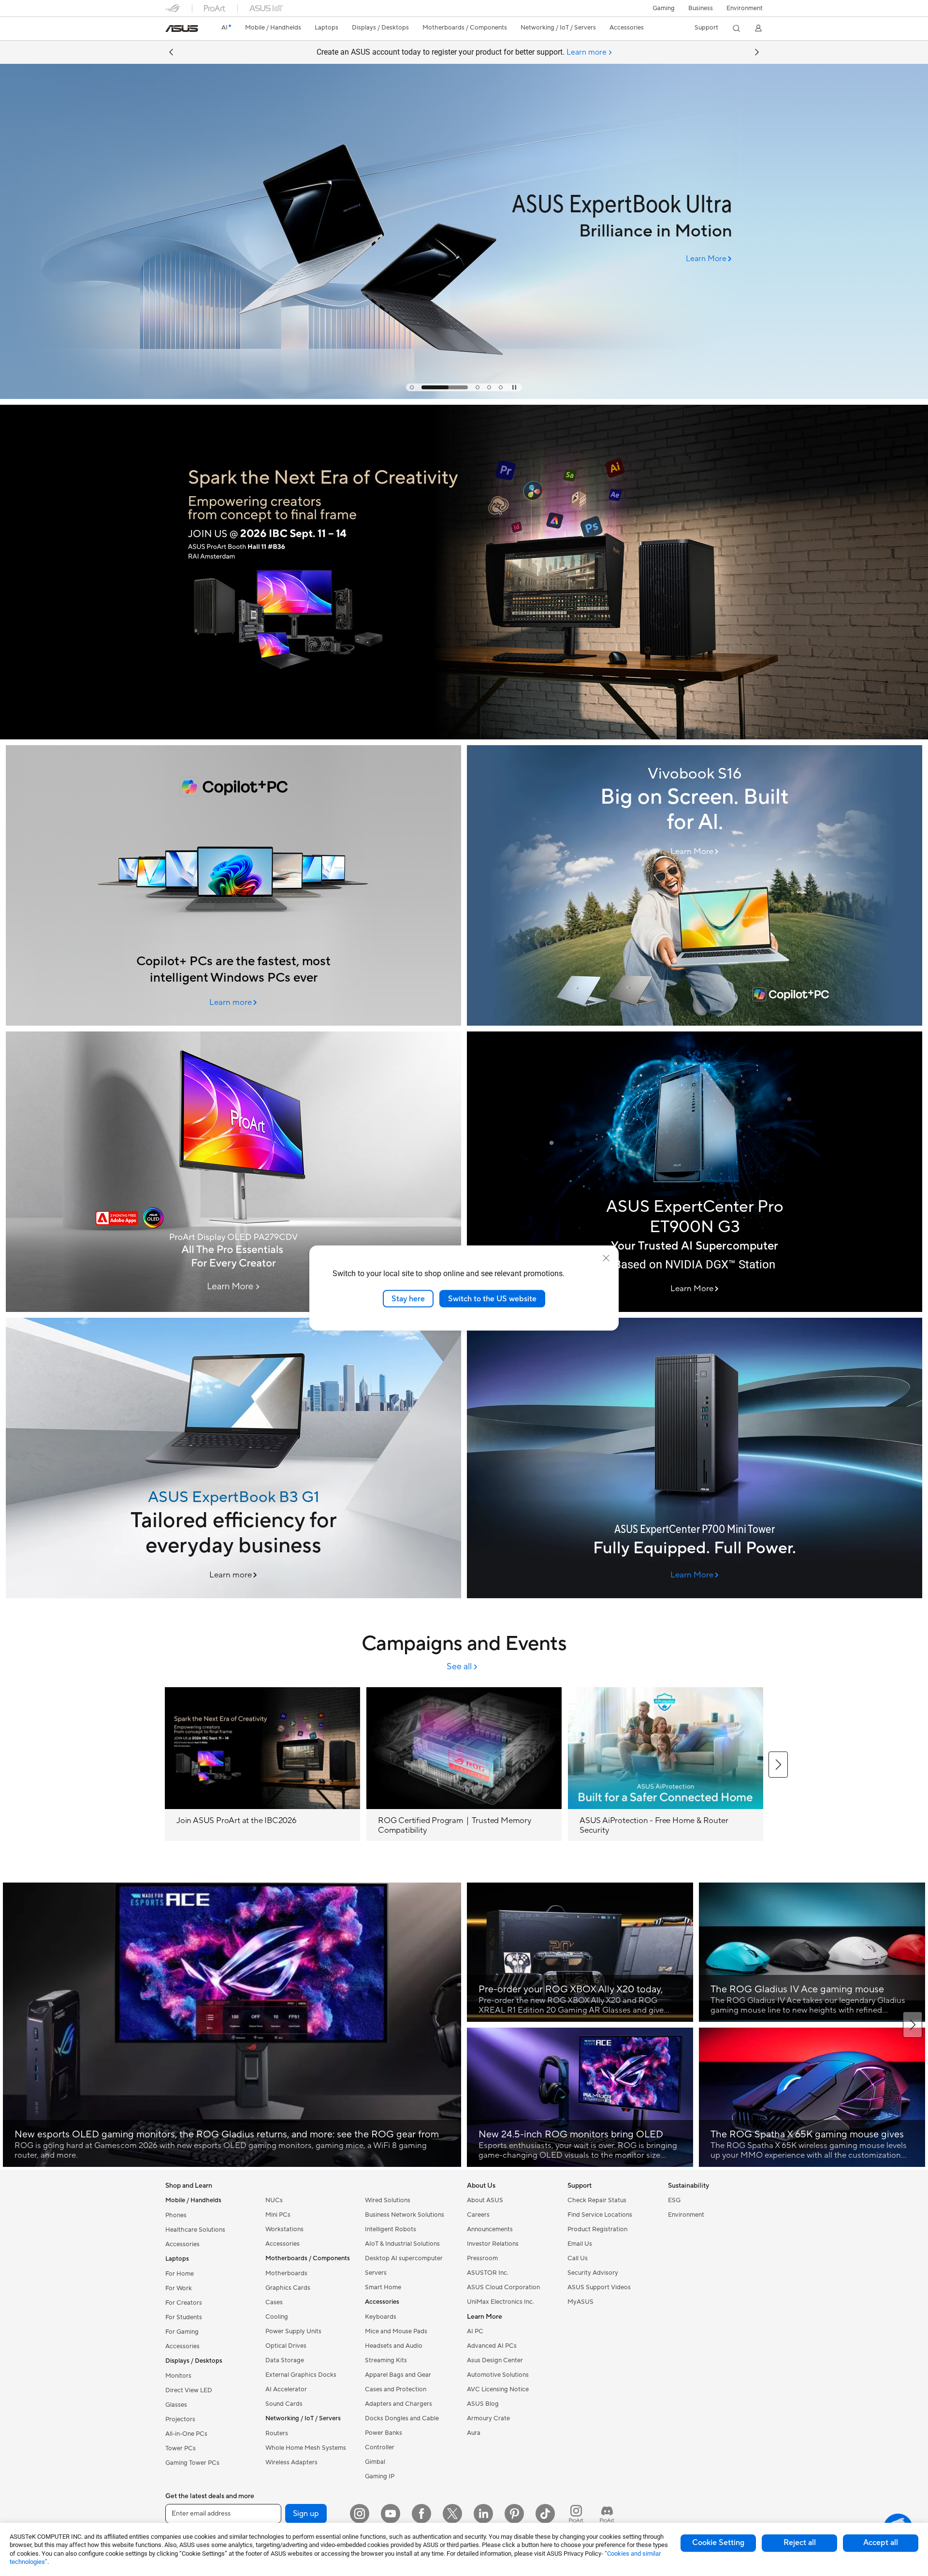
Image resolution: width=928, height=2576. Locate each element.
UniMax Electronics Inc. (500, 2302)
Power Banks (384, 2433)
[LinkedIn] (483, 2514)
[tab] (412, 387)
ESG (674, 2200)
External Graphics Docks (301, 2375)
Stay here (408, 1298)
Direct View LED (189, 2390)
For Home (180, 2274)
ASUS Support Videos (599, 2287)
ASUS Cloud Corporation (503, 2287)
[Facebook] (421, 2514)
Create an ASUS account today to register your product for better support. (462, 52)
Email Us (580, 2244)
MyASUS (580, 2302)
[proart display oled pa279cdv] (233, 1172)
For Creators (184, 2303)
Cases (274, 2302)
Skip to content (171, 30)
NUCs (274, 2200)
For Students (184, 2317)
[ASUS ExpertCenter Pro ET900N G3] (695, 1172)
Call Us (578, 2258)
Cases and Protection (396, 2389)
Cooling (277, 2317)
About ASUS (485, 2200)
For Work (179, 2288)
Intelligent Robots (391, 2229)
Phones (176, 2215)
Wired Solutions (388, 2200)
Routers (277, 2433)
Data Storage (285, 2360)
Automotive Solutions (498, 2375)
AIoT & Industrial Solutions (402, 2244)
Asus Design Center (495, 2360)
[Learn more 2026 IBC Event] (464, 737)
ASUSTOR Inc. (488, 2273)
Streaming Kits (386, 2360)
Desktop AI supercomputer (404, 2258)
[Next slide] (757, 52)
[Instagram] (360, 2514)
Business (701, 8)
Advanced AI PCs (492, 2346)
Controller (380, 2447)
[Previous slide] (171, 52)
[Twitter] (452, 2514)
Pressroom (482, 2258)
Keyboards (381, 2317)
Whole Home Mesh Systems (306, 2448)
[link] (182, 29)
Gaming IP (380, 2476)
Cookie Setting (718, 2543)
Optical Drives (286, 2346)
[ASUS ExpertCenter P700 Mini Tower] (695, 1458)
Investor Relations (493, 2244)
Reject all (800, 2543)
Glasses (176, 2405)
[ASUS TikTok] (545, 2514)
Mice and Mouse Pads (396, 2331)
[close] (606, 1258)
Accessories (182, 2244)
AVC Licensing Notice (498, 2389)
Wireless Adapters (291, 2462)
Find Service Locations (600, 2215)
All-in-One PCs (186, 2434)
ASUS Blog (483, 2404)
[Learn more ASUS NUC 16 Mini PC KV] (464, 397)
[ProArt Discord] (607, 2514)
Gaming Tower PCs (192, 2463)
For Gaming (182, 2332)
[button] (664, 8)
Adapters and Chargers (399, 2404)
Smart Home (383, 2287)
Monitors (178, 2376)
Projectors (180, 2419)
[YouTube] (391, 2514)
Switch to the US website (492, 1298)
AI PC (475, 2331)
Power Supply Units (293, 2331)
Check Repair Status (597, 2200)
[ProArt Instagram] (576, 2514)
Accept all (881, 2543)
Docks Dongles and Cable (402, 2418)
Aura (474, 2433)
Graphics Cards (288, 2288)
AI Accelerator (286, 2389)
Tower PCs (181, 2448)
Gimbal (375, 2462)
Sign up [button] (306, 2514)
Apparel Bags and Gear (398, 2375)
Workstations (284, 2229)
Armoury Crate (488, 2418)
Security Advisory (593, 2273)
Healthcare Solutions (195, 2230)
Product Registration (597, 2229)
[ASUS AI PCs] (233, 885)
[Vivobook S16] (695, 885)
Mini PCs (278, 2215)
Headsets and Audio (394, 2346)
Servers (376, 2273)
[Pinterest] (514, 2514)
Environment (745, 8)
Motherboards (286, 2273)
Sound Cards (284, 2404)
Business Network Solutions (405, 2215)
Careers (478, 2215)
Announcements (490, 2229)
